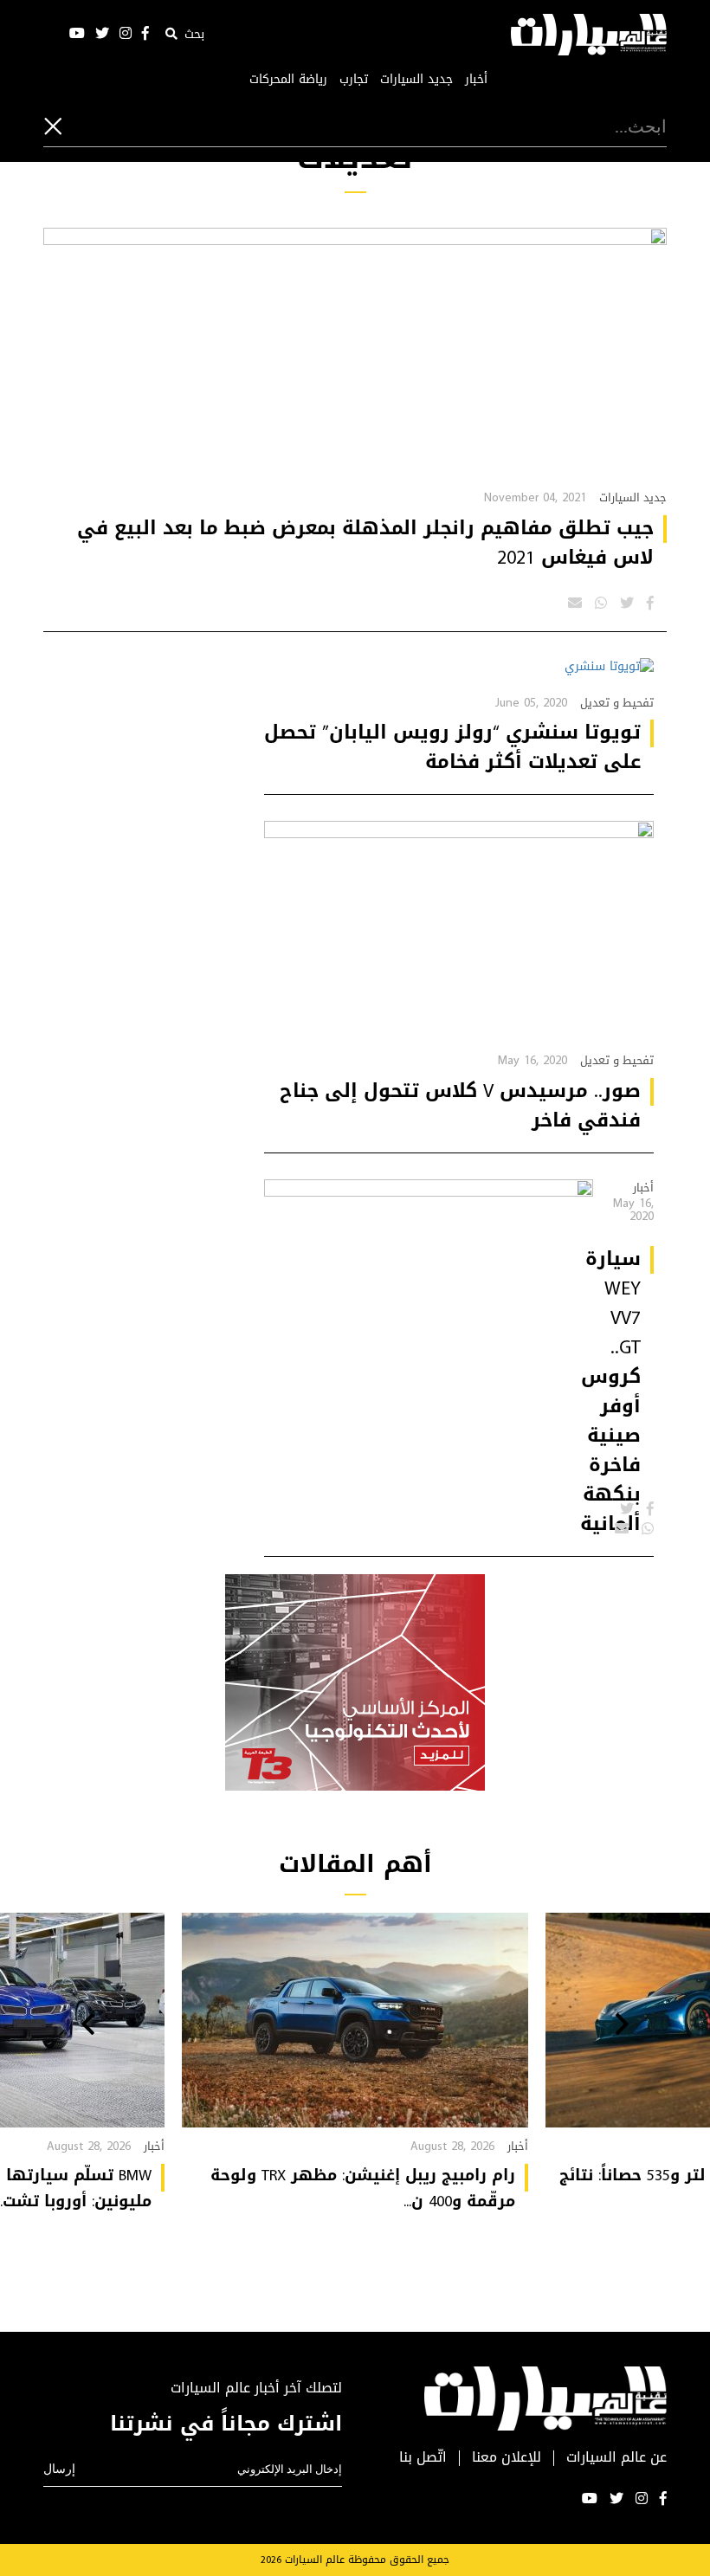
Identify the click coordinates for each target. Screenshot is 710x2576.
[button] (622, 2026)
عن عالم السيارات (616, 2458)
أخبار (476, 80)
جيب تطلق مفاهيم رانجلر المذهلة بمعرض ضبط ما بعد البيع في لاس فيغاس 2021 (365, 543)
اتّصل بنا (423, 2458)
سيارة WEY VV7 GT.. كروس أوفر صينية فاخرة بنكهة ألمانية (610, 1391)
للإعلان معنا (507, 2458)
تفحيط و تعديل (617, 703)
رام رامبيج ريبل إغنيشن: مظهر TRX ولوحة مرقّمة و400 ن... (363, 2188)
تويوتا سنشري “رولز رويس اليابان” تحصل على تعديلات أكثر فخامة (452, 747)
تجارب (354, 80)
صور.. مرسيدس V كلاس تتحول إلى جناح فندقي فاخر (460, 1106)
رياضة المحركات (288, 80)
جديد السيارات (416, 80)
